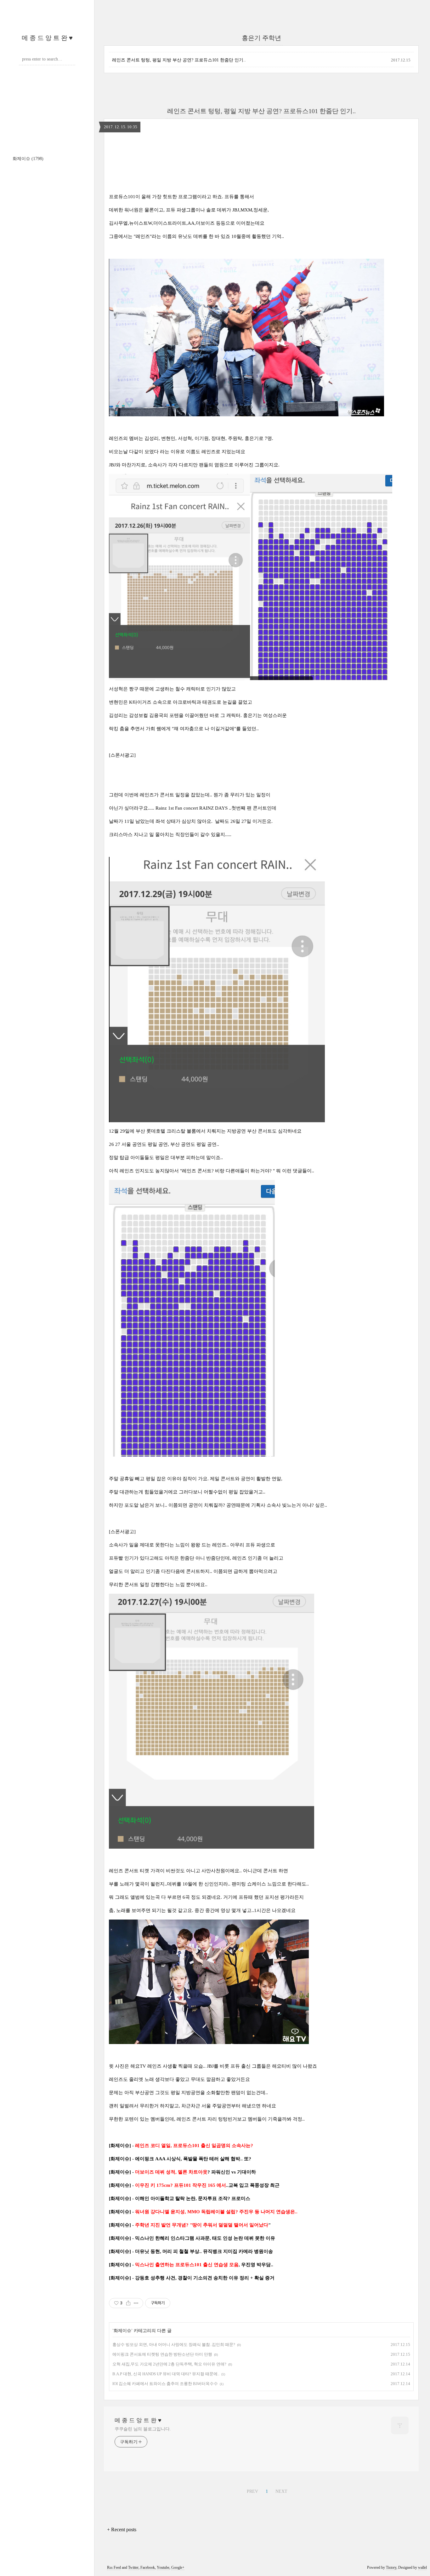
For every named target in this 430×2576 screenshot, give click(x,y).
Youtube (163, 2567)
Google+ (178, 2567)
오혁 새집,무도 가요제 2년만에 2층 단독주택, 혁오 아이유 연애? (169, 2364)
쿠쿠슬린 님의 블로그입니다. (143, 2429)
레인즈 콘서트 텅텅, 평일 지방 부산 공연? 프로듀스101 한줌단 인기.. (179, 60)
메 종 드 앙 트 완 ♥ (47, 38)
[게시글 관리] (136, 2303)
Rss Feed (114, 2567)
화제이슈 (28, 159)
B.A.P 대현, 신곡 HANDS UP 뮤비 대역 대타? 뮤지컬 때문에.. (166, 2374)
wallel (422, 2567)
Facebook (148, 2567)
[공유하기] (128, 2303)
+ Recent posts (122, 2530)
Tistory (391, 2567)
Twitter (133, 2567)
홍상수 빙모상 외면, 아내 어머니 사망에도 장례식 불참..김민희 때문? (174, 2345)
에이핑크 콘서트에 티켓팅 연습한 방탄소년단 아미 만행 (162, 2354)
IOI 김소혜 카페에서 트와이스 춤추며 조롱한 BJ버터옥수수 (165, 2384)
